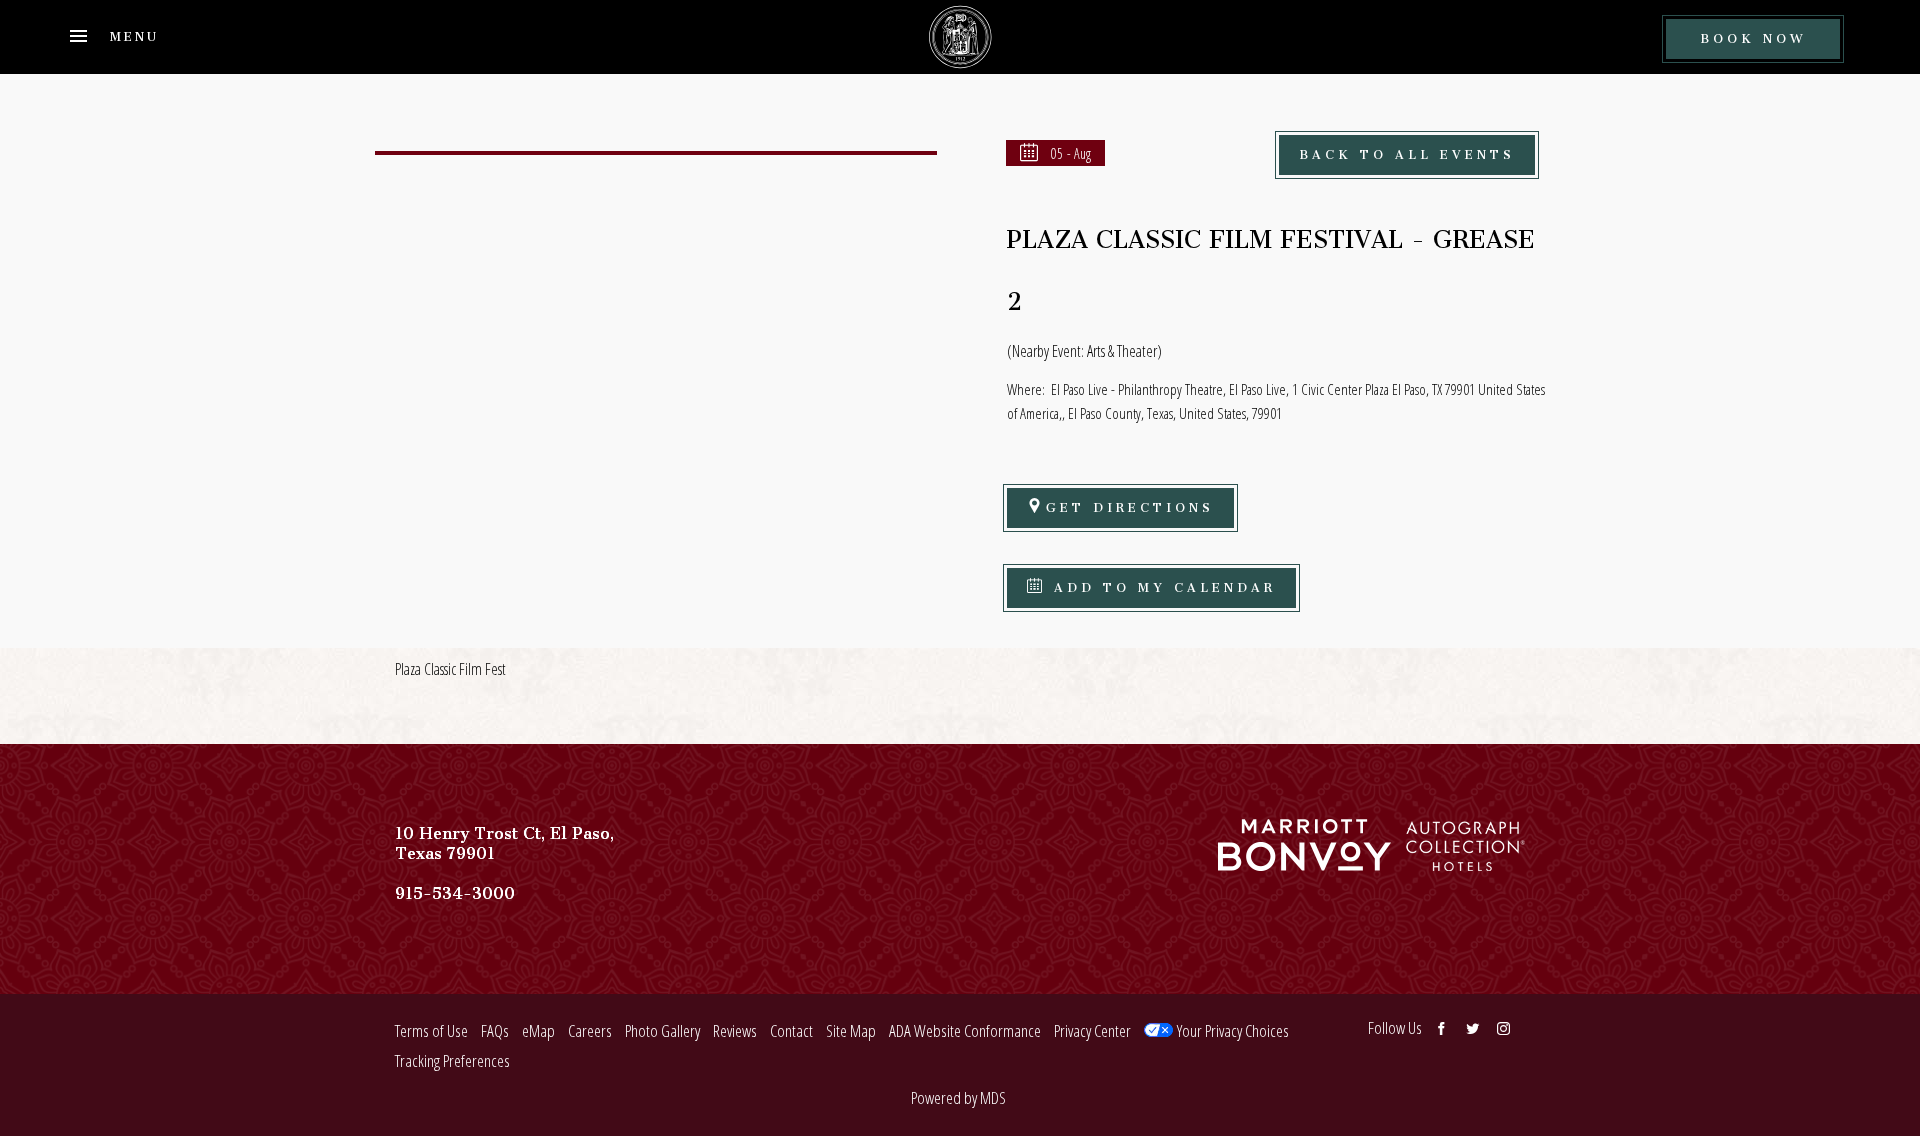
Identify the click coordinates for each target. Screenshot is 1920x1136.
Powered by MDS (958, 1097)
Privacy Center (1092, 1030)
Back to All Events (1407, 151)
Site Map (851, 1030)
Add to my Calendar (1161, 584)
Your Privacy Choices (1231, 1030)
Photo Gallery (662, 1030)
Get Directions (1130, 504)
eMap (538, 1030)
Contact (791, 1030)
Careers (590, 1030)
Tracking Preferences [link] (452, 1060)
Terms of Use (431, 1030)
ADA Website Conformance (965, 1030)
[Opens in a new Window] (1304, 861)
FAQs (495, 1030)
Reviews (735, 1030)
